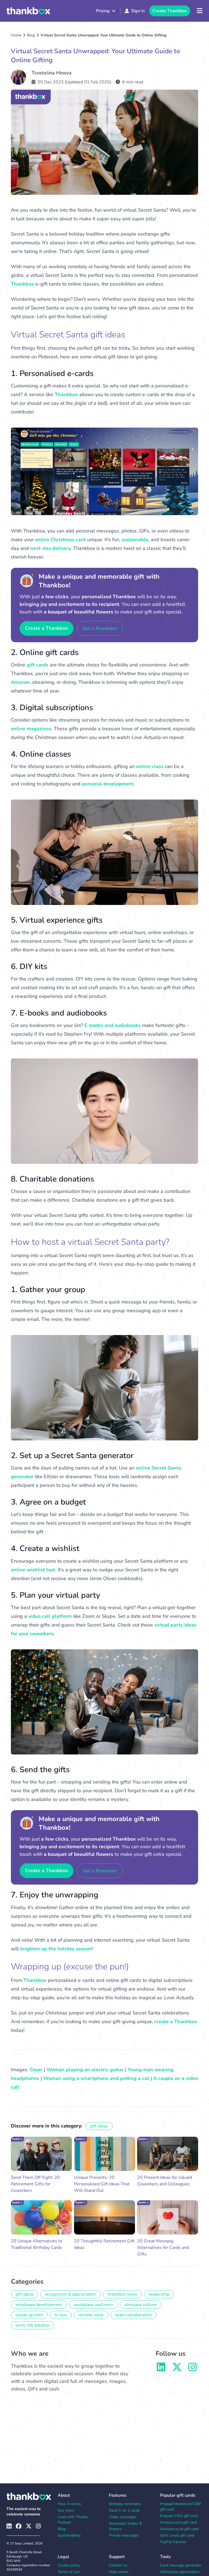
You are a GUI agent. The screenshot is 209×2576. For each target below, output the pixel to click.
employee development (39, 2305)
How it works (69, 2504)
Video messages (123, 2517)
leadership (159, 2294)
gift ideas (99, 2126)
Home (16, 35)
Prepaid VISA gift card (179, 2516)
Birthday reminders (125, 2504)
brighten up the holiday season (56, 1949)
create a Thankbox (176, 2022)
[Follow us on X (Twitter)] (29, 2526)
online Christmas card (60, 540)
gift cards (38, 665)
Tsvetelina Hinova (52, 73)
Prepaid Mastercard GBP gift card (181, 2507)
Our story (66, 2510)
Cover (36, 2070)
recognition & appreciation (70, 2294)
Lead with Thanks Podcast (73, 2520)
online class (150, 766)
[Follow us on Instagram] (193, 2369)
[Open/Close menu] (200, 11)
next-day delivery (50, 548)
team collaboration (133, 2315)
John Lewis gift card (177, 2535)
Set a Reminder (100, 628)
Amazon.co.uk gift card (179, 2529)
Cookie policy (69, 2565)
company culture (141, 2305)
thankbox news (122, 2294)
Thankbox (22, 284)
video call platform (50, 1616)
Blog (31, 35)
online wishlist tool (33, 1570)
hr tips (61, 2315)
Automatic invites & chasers (125, 2526)
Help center (119, 2572)
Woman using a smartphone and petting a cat (96, 2078)
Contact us (118, 2565)
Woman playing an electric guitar (85, 2070)
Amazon (20, 682)
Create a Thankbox (47, 628)
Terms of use (69, 2572)
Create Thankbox (170, 11)
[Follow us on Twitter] (177, 2369)
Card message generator (181, 2565)
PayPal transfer (173, 2542)
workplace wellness (93, 2305)
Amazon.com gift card (178, 2522)
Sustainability (69, 2535)
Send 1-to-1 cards (124, 2510)
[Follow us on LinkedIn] (161, 2369)
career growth (29, 2315)
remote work (91, 2315)
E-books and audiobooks (113, 1025)
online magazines (31, 729)
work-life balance (33, 2325)
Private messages (124, 2535)
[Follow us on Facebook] (19, 2526)
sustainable (135, 540)
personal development (108, 784)
